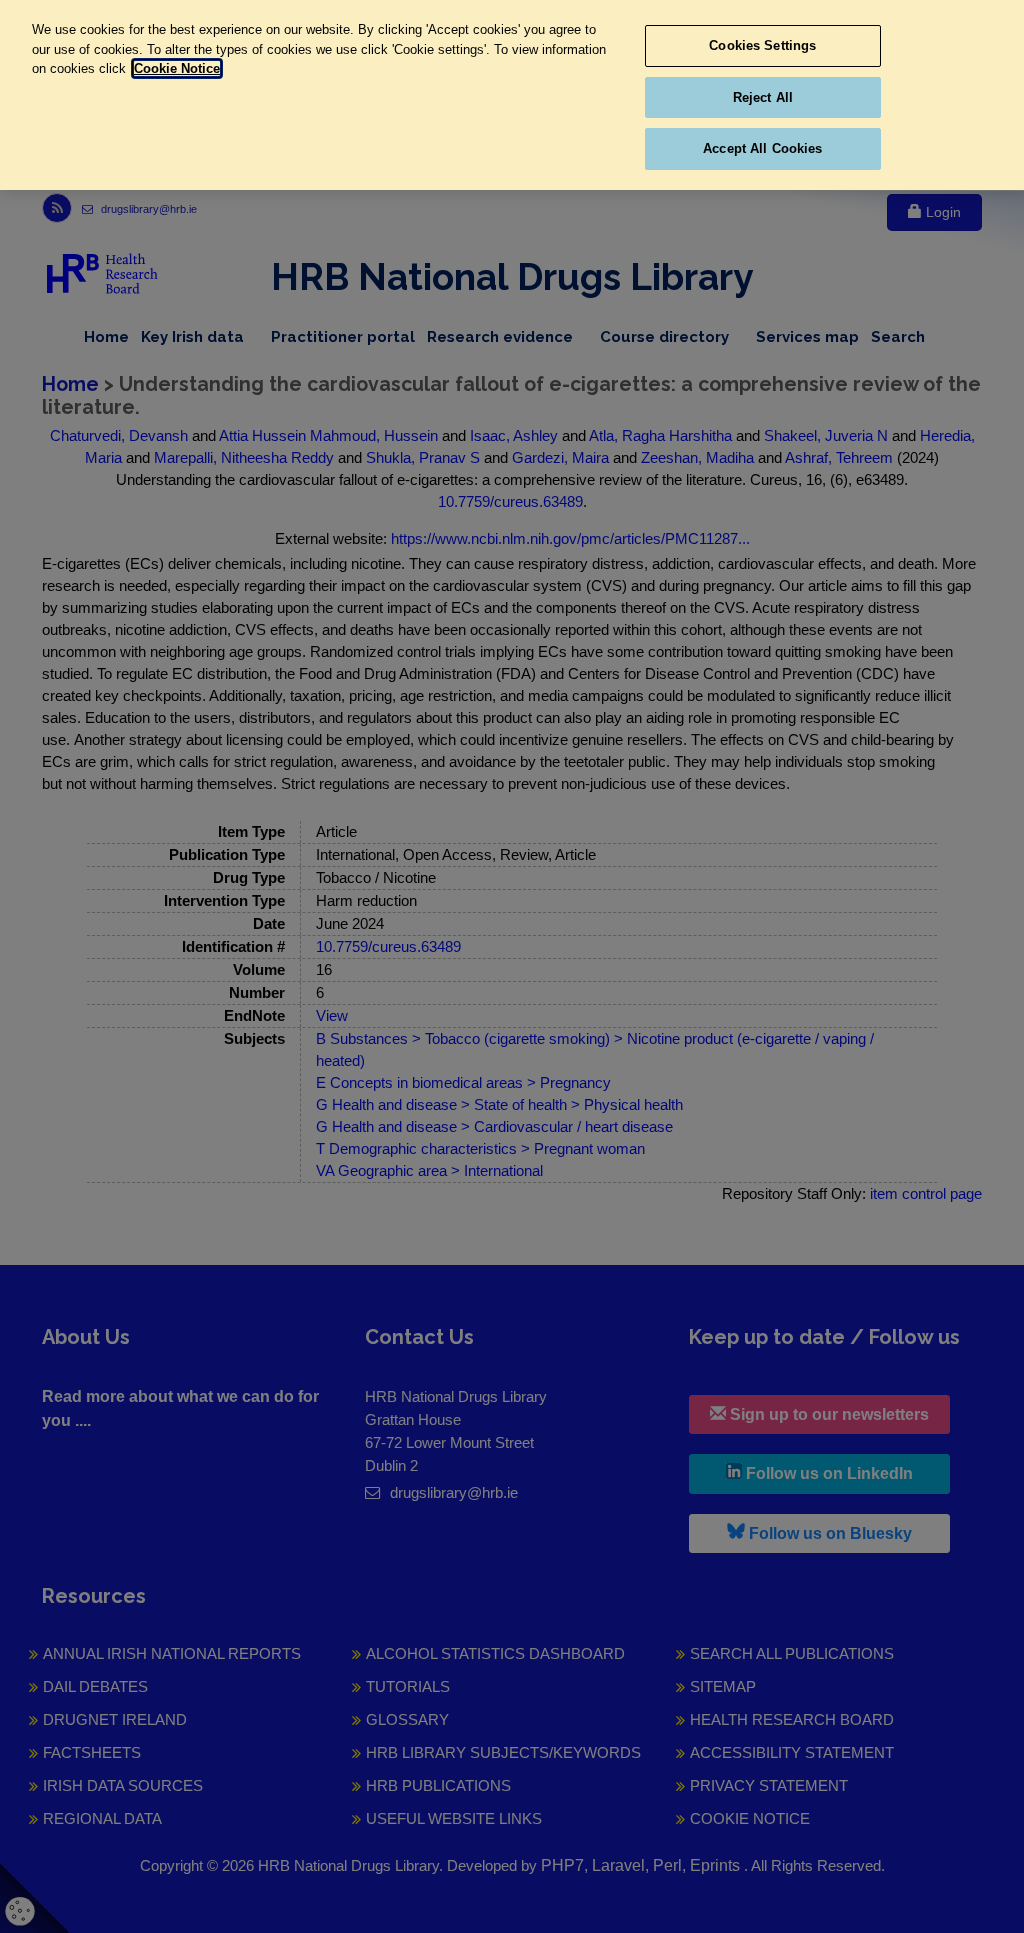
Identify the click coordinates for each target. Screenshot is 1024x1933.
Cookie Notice (177, 68)
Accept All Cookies (762, 148)
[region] (512, 95)
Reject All (763, 97)
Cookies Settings (762, 45)
